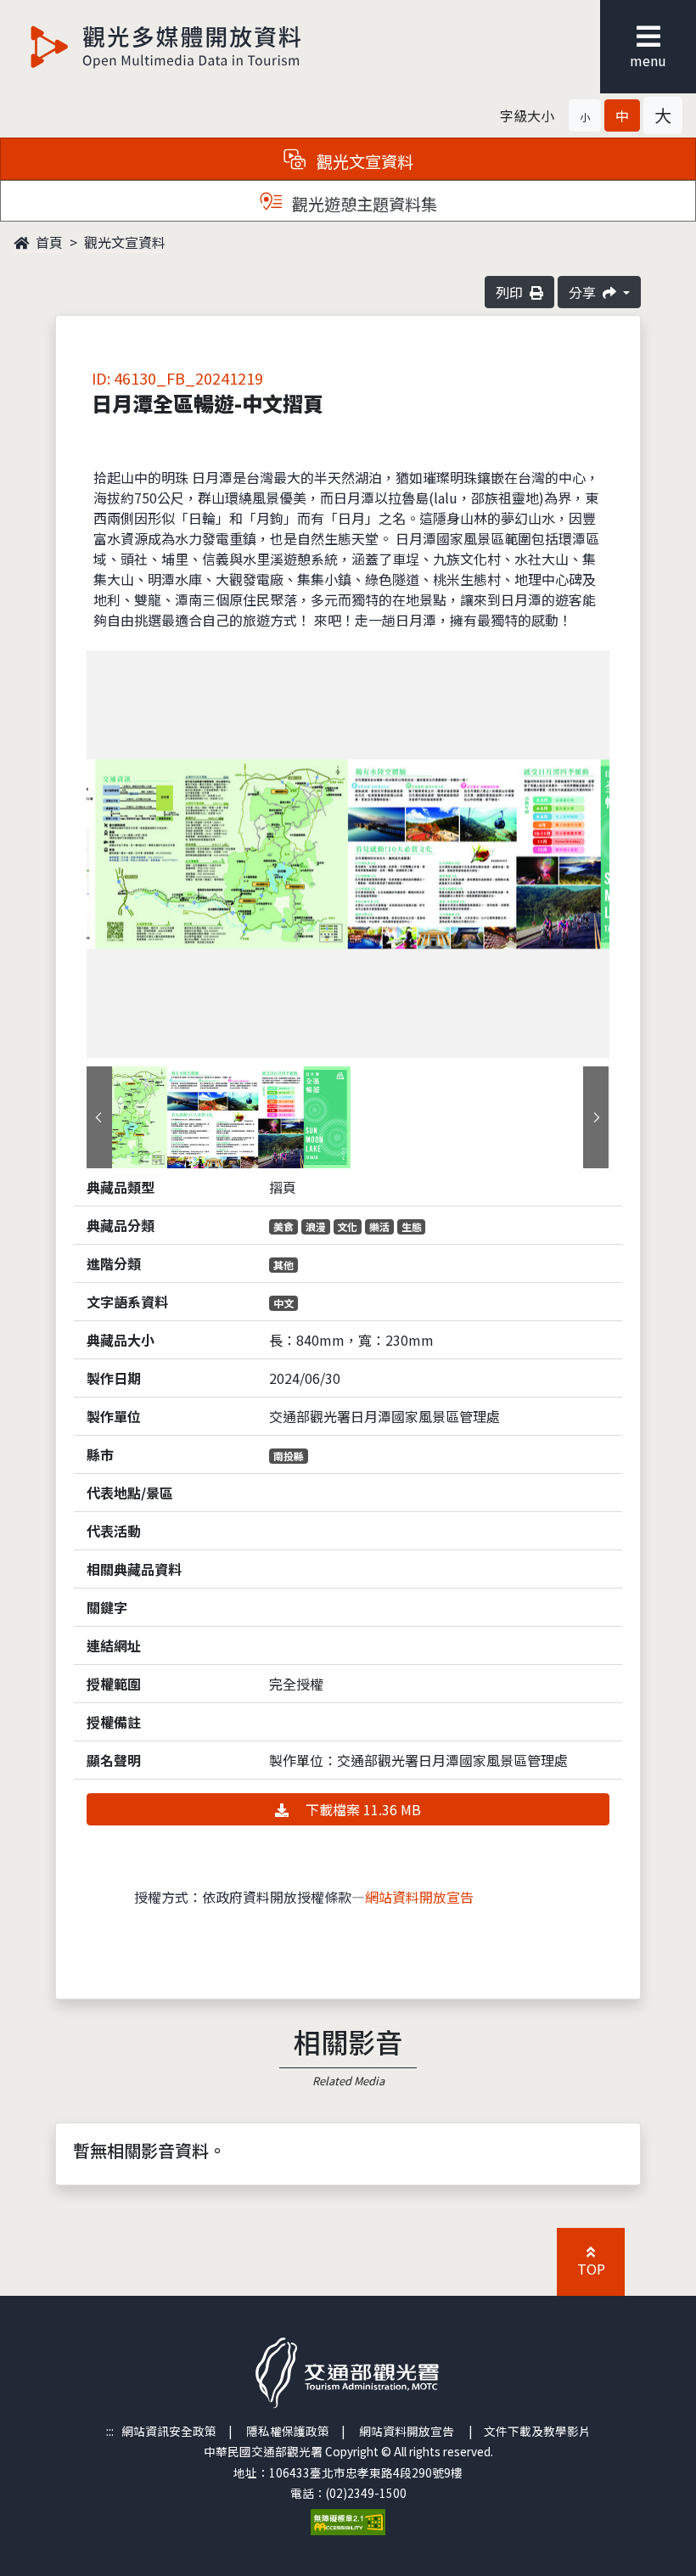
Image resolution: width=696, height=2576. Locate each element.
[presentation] (99, 1117)
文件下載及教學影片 (537, 2431)
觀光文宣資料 (125, 242)
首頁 (48, 242)
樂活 (379, 1226)
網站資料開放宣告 (419, 1897)
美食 (283, 1226)
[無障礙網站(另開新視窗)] (348, 2520)
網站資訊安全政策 (169, 2431)
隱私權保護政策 (288, 2431)
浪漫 (316, 1226)
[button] (585, 115)
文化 (347, 1226)
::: (110, 2431)
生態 (412, 1226)
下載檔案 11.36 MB (362, 1809)
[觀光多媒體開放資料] (166, 47)
